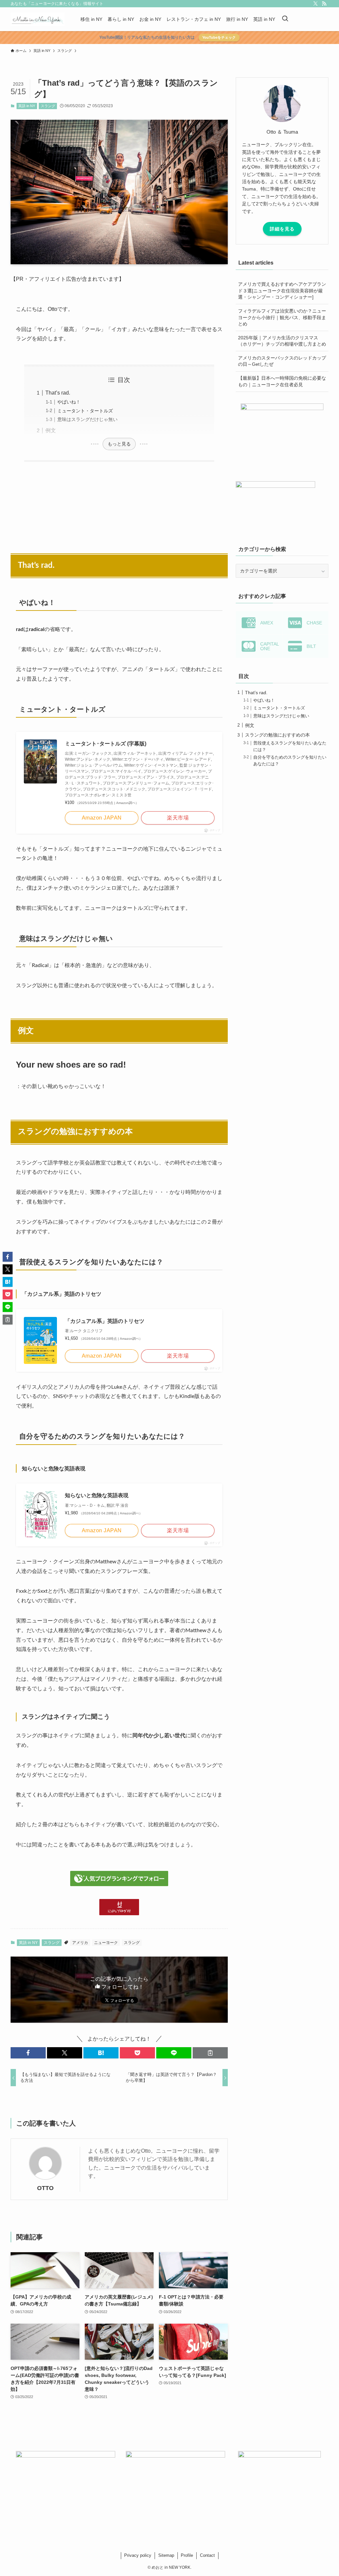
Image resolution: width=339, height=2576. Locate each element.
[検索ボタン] (285, 19)
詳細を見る (282, 229)
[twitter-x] (315, 4)
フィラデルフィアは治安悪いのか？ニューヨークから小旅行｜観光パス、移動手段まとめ (282, 317)
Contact (207, 2555)
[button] (28, 2053)
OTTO (45, 2188)
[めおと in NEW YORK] (38, 19)
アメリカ (80, 1943)
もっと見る (119, 444)
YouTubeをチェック (219, 37)
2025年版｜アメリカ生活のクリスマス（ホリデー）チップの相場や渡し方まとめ (282, 341)
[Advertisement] (119, 504)
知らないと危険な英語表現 (97, 1495)
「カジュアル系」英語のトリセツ (105, 1321)
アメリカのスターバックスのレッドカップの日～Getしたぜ (282, 361)
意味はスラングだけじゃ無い (87, 419)
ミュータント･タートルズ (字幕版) (106, 744)
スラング (48, 106)
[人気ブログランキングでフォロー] (119, 1884)
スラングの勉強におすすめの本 (277, 735)
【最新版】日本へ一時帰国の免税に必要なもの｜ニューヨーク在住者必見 (282, 381)
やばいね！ (69, 402)
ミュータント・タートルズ (85, 411)
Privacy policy (138, 2555)
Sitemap (166, 2555)
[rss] (324, 4)
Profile (187, 2555)
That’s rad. (58, 393)
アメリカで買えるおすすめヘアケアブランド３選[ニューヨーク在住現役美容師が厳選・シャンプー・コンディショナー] (282, 291)
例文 (51, 430)
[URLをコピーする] (210, 2053)
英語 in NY (27, 106)
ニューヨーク (106, 1943)
